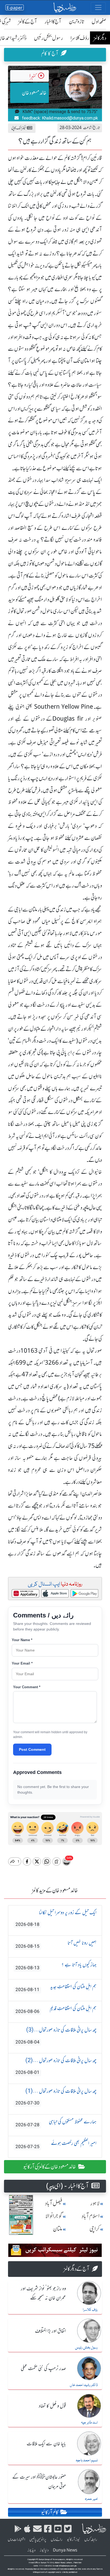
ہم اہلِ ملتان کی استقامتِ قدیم (56, 2010)
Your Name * (22, 1640)
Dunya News (65, 2550)
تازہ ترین (76, 21)
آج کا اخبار (53, 21)
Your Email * (22, 1663)
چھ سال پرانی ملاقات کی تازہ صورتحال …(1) (56, 2097)
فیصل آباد (54, 2203)
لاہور (95, 2203)
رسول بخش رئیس (48, 38)
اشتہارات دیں (16, 2540)
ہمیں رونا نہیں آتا (56, 1944)
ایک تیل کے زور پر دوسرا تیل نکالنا (56, 1918)
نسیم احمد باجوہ (87, 2461)
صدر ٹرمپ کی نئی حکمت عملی (43, 2369)
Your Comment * (27, 1687)
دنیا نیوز (44, 2550)
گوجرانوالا (54, 2216)
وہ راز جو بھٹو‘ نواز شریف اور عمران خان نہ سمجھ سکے (43, 2294)
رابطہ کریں (91, 2540)
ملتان (58, 2229)
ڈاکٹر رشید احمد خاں (84, 2385)
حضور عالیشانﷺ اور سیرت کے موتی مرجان (39, 2482)
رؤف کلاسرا (80, 38)
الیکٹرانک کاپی (19, 128)
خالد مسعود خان (34, 93)
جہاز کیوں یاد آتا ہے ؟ (56, 1966)
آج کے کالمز (28, 21)
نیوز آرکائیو (73, 2540)
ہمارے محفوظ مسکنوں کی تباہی (56, 2123)
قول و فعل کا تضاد (52, 2406)
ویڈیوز (32, 2550)
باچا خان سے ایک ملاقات (46, 2444)
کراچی (95, 2229)
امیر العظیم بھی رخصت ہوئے (56, 2144)
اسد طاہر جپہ (89, 2423)
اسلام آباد (91, 2216)
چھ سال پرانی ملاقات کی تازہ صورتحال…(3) (56, 2036)
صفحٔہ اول (99, 21)
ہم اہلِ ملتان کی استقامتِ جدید (56, 1988)
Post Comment (32, 1749)
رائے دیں (57, 2540)
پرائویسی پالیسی (38, 2540)
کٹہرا (33, 76)
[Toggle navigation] (98, 7)
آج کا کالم (50, 53)
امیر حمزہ (91, 2499)
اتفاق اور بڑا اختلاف (50, 2331)
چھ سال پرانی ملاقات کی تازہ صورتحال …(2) (56, 2066)
